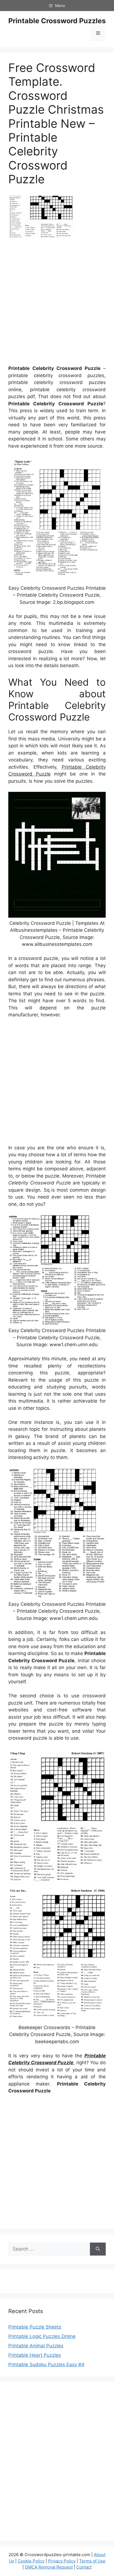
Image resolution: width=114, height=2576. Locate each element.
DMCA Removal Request (49, 2567)
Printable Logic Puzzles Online (42, 2336)
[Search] (98, 2249)
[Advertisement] (57, 303)
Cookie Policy (31, 2561)
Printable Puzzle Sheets (35, 2327)
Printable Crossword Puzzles (57, 21)
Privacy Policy (62, 2561)
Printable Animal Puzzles (36, 2346)
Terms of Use (92, 2561)
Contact (84, 2567)
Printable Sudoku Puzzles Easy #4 (46, 2364)
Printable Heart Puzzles (35, 2355)
